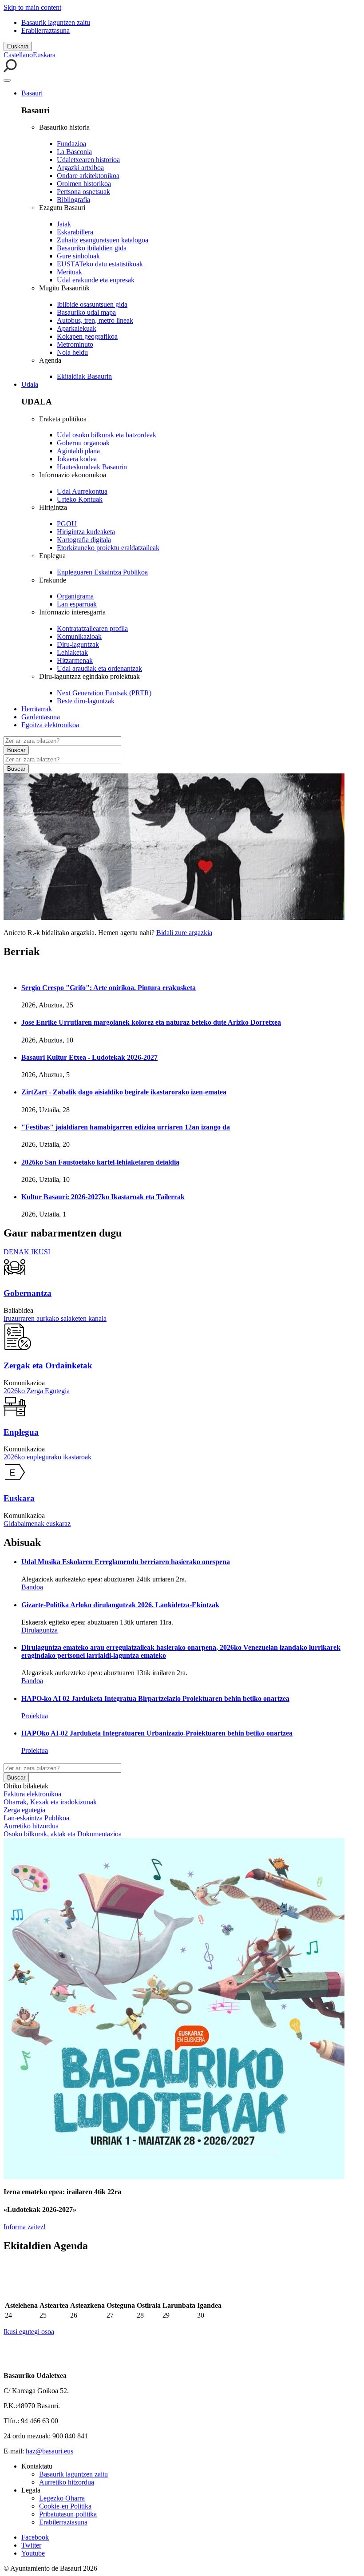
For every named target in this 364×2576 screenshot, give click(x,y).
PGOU (67, 524)
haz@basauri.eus (49, 2451)
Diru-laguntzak (78, 644)
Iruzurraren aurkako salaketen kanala (55, 1318)
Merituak (69, 272)
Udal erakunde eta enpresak (96, 280)
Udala (30, 384)
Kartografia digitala (84, 540)
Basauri (32, 93)
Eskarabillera (75, 232)
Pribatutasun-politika (68, 2514)
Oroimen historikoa (84, 184)
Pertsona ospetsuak (83, 192)
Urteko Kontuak (80, 499)
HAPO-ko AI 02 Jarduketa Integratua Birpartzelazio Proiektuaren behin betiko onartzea (155, 1698)
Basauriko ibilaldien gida (92, 248)
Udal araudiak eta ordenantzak (99, 668)
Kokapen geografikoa (87, 336)
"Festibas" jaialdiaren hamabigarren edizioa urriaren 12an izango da (126, 1127)
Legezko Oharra (62, 2498)
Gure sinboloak (78, 256)
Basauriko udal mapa (86, 312)
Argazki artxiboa (80, 168)
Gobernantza (28, 1293)
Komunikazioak (79, 636)
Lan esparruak (77, 604)
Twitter (31, 2545)
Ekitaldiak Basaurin (84, 376)
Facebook (35, 2537)
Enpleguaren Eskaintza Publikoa (102, 572)
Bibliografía (73, 200)
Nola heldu (72, 352)
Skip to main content (32, 7)
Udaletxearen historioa (88, 160)
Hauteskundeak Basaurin (92, 467)
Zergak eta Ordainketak (48, 1365)
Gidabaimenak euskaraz (37, 1524)
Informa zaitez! (25, 2227)
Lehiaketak (72, 652)
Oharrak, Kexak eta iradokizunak (50, 1802)
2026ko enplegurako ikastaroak (47, 1457)
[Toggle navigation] (7, 80)
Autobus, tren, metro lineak (95, 320)
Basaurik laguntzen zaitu (56, 22)
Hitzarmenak (75, 660)
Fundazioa (71, 144)
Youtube (33, 2553)
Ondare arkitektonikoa (88, 176)
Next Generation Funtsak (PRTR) (104, 693)
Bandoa (32, 1587)
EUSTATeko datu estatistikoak (100, 264)
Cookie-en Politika (65, 2506)
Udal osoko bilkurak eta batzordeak (107, 435)
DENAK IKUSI (27, 1252)
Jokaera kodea (77, 459)
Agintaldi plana (78, 451)
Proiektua (35, 1716)
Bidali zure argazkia (184, 933)
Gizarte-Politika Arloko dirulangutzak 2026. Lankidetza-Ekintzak (120, 1605)
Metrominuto (75, 344)
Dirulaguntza (40, 1630)
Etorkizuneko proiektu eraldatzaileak (108, 548)
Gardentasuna (41, 717)
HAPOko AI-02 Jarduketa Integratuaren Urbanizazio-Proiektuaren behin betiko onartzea (157, 1733)
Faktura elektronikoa (32, 1794)
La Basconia (74, 152)
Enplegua (21, 1432)
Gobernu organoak (83, 443)
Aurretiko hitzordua (31, 1826)
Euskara (18, 46)
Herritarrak (37, 709)
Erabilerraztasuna (45, 30)
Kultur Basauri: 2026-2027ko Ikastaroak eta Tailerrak (103, 1197)
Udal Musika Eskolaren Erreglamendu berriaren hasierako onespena (126, 1562)
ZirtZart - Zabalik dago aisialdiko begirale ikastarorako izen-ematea (124, 1092)
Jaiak (64, 224)
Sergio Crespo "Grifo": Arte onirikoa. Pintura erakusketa (109, 988)
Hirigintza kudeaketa (86, 532)
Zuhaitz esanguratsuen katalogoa (103, 240)
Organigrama (75, 596)
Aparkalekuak (77, 328)
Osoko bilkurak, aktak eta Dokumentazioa (63, 1834)
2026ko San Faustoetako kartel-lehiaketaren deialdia (100, 1162)
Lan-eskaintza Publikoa (36, 1818)
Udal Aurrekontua (82, 491)
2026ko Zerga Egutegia (37, 1391)
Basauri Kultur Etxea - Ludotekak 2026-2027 (89, 1057)
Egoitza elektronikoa (50, 725)
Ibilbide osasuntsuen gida (92, 304)
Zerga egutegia (24, 1810)
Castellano (18, 55)
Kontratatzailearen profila (92, 628)
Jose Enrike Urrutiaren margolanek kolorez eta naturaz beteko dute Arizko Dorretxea (151, 1022)
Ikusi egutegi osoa (29, 2332)
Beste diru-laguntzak (86, 701)
